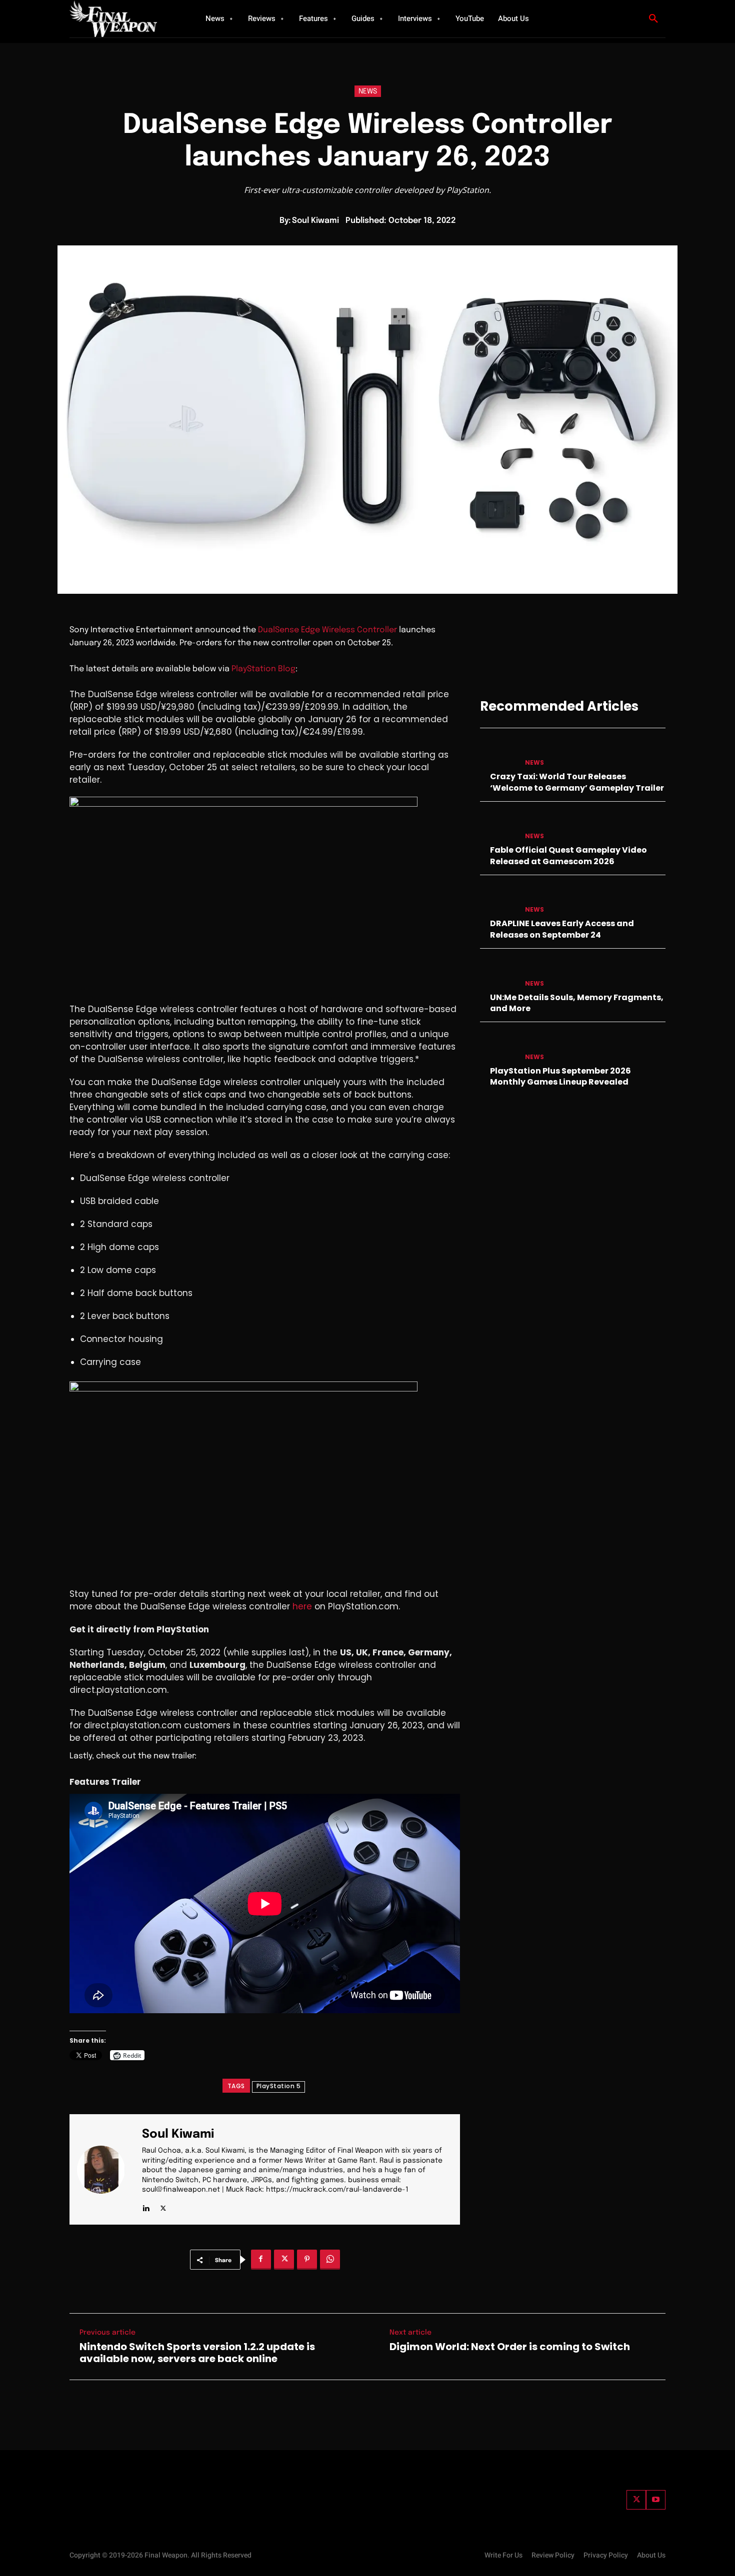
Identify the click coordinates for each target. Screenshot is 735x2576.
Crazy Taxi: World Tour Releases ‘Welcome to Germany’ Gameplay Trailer (577, 782)
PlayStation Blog (263, 669)
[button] (653, 19)
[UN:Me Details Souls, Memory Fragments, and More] (498, 973)
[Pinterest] (307, 2260)
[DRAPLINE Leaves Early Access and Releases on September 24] (498, 900)
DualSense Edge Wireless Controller (327, 630)
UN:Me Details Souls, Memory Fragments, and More (577, 1003)
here (302, 1606)
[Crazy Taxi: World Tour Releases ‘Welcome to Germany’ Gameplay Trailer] (498, 753)
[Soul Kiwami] (107, 2169)
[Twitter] (636, 2500)
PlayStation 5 (279, 2086)
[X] (163, 2206)
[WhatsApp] (330, 2260)
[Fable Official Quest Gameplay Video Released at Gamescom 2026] (498, 826)
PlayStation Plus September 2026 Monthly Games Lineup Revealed (560, 1076)
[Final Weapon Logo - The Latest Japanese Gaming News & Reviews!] (125, 19)
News (368, 91)
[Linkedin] (146, 2206)
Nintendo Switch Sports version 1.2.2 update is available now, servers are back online (197, 2353)
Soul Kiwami (315, 221)
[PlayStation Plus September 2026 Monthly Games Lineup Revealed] (498, 1047)
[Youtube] (656, 2500)
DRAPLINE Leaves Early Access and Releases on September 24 (562, 929)
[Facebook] (261, 2260)
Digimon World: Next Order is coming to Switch (510, 2347)
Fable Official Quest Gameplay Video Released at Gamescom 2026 (568, 855)
